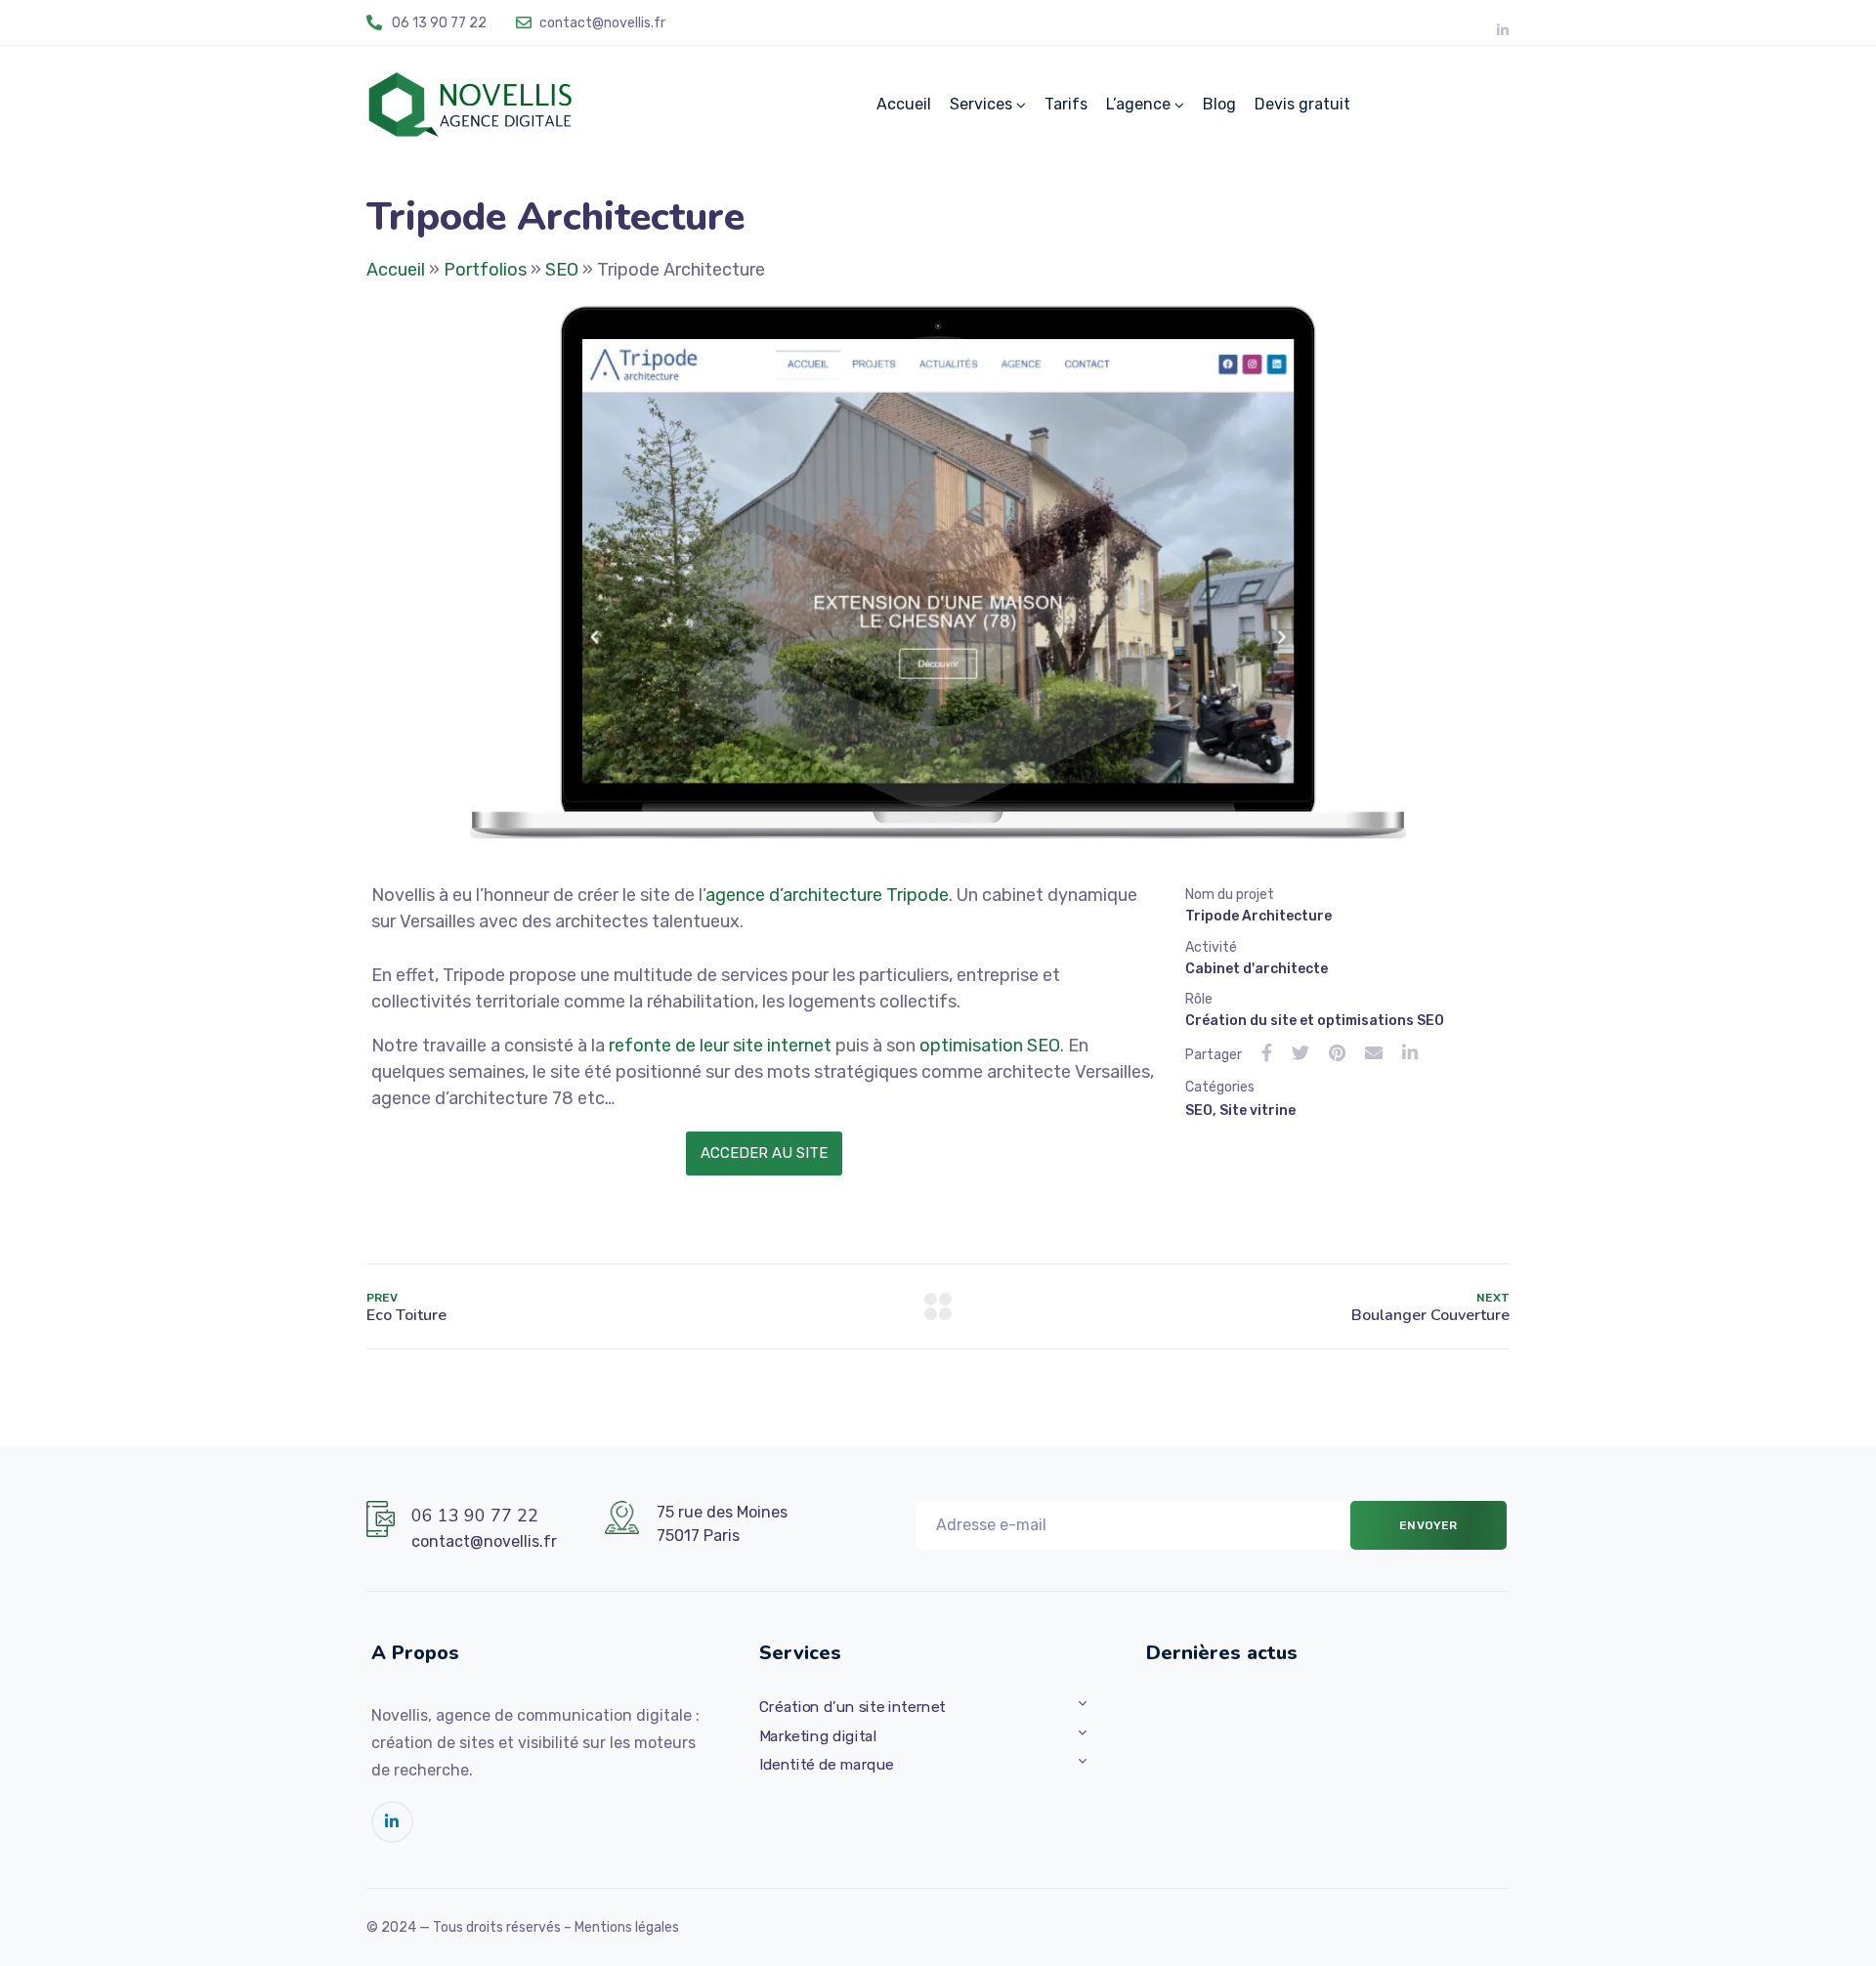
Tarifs (1066, 104)
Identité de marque (827, 1765)
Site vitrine (1258, 1111)
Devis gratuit (1302, 104)
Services (981, 104)
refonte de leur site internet (720, 1046)
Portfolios (485, 270)
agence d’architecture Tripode (827, 895)
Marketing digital (818, 1736)
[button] (764, 1154)
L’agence (1138, 104)
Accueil (904, 104)
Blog (1219, 104)
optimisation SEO (990, 1046)
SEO (562, 270)
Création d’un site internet (853, 1707)
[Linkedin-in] (1503, 30)
